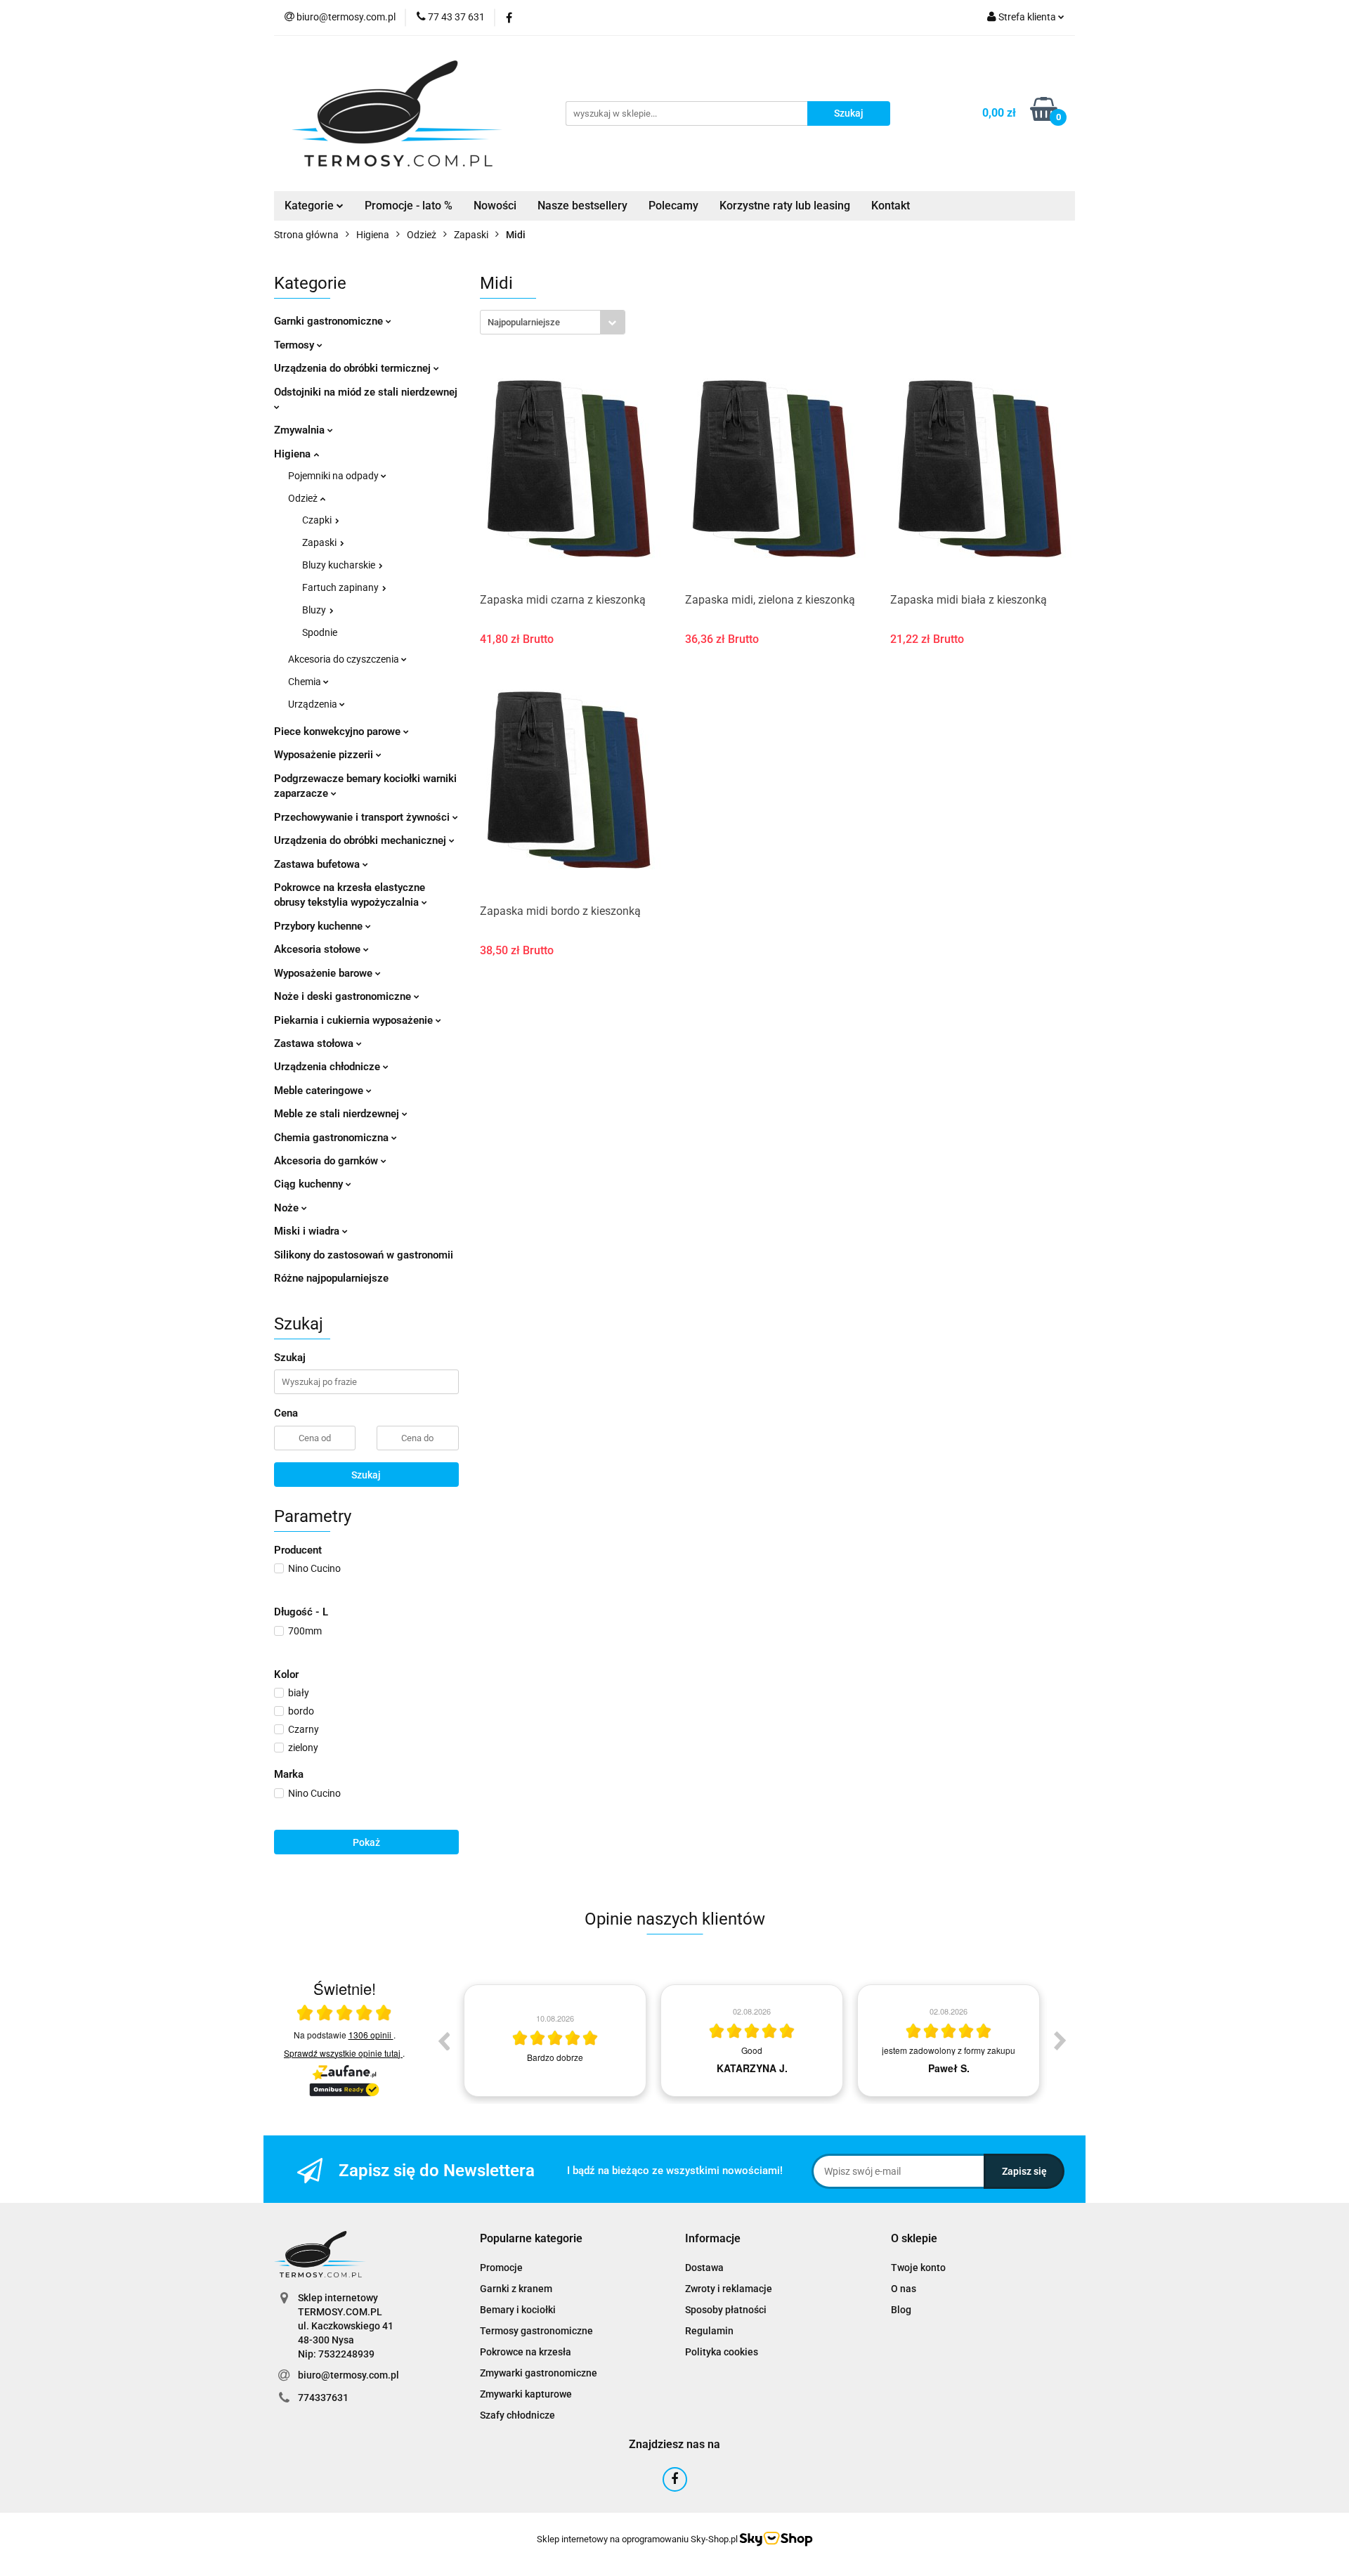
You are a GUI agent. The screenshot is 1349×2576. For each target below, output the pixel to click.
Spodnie (320, 632)
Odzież (304, 498)
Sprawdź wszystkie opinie (342, 2053)
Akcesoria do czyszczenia (345, 659)
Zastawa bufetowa (318, 864)
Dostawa (704, 2268)
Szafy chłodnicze (517, 2415)
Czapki (318, 520)
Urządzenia (314, 704)
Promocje (501, 2268)
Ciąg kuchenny (310, 1184)
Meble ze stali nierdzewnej (338, 1114)
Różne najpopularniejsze (331, 1278)
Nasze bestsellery (582, 206)
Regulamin (709, 2331)
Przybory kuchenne (320, 926)
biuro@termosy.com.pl (348, 2375)
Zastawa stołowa (315, 1043)
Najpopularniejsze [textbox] (524, 322)
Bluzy (315, 610)
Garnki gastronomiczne (330, 321)
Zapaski (320, 542)
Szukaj (366, 1475)
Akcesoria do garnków (327, 1161)
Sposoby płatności (726, 2310)
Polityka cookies (722, 2352)
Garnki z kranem (516, 2289)
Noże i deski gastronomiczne (344, 996)
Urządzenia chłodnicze (328, 1067)
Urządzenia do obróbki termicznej (354, 368)
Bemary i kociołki (518, 2310)
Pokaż (366, 1842)
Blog (901, 2310)
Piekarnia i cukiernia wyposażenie (355, 1020)
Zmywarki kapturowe (526, 2394)
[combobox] (553, 322)
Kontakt (891, 206)
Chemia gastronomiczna (333, 1138)
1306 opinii (371, 2035)
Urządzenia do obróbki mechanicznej (361, 840)
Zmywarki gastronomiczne (539, 2373)
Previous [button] (443, 2041)
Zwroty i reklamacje (729, 2289)
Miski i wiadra (308, 1231)
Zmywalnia (301, 430)
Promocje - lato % (409, 206)
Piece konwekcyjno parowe (339, 731)
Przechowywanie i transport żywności (363, 817)
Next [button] (1060, 2041)
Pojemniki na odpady (334, 476)
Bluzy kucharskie (340, 565)
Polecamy (673, 206)
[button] (531, 2239)
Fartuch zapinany (341, 587)
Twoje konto (918, 2268)
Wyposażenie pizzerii (325, 755)
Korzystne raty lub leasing (785, 206)
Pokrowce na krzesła (526, 2352)
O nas (904, 2289)
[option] (555, 2041)
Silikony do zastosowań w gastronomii (364, 1255)
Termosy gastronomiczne (536, 2331)
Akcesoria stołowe (319, 949)
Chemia (306, 682)
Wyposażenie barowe (325, 973)
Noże (288, 1208)
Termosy (295, 345)
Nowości (495, 206)
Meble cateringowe (320, 1091)
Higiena (294, 454)
